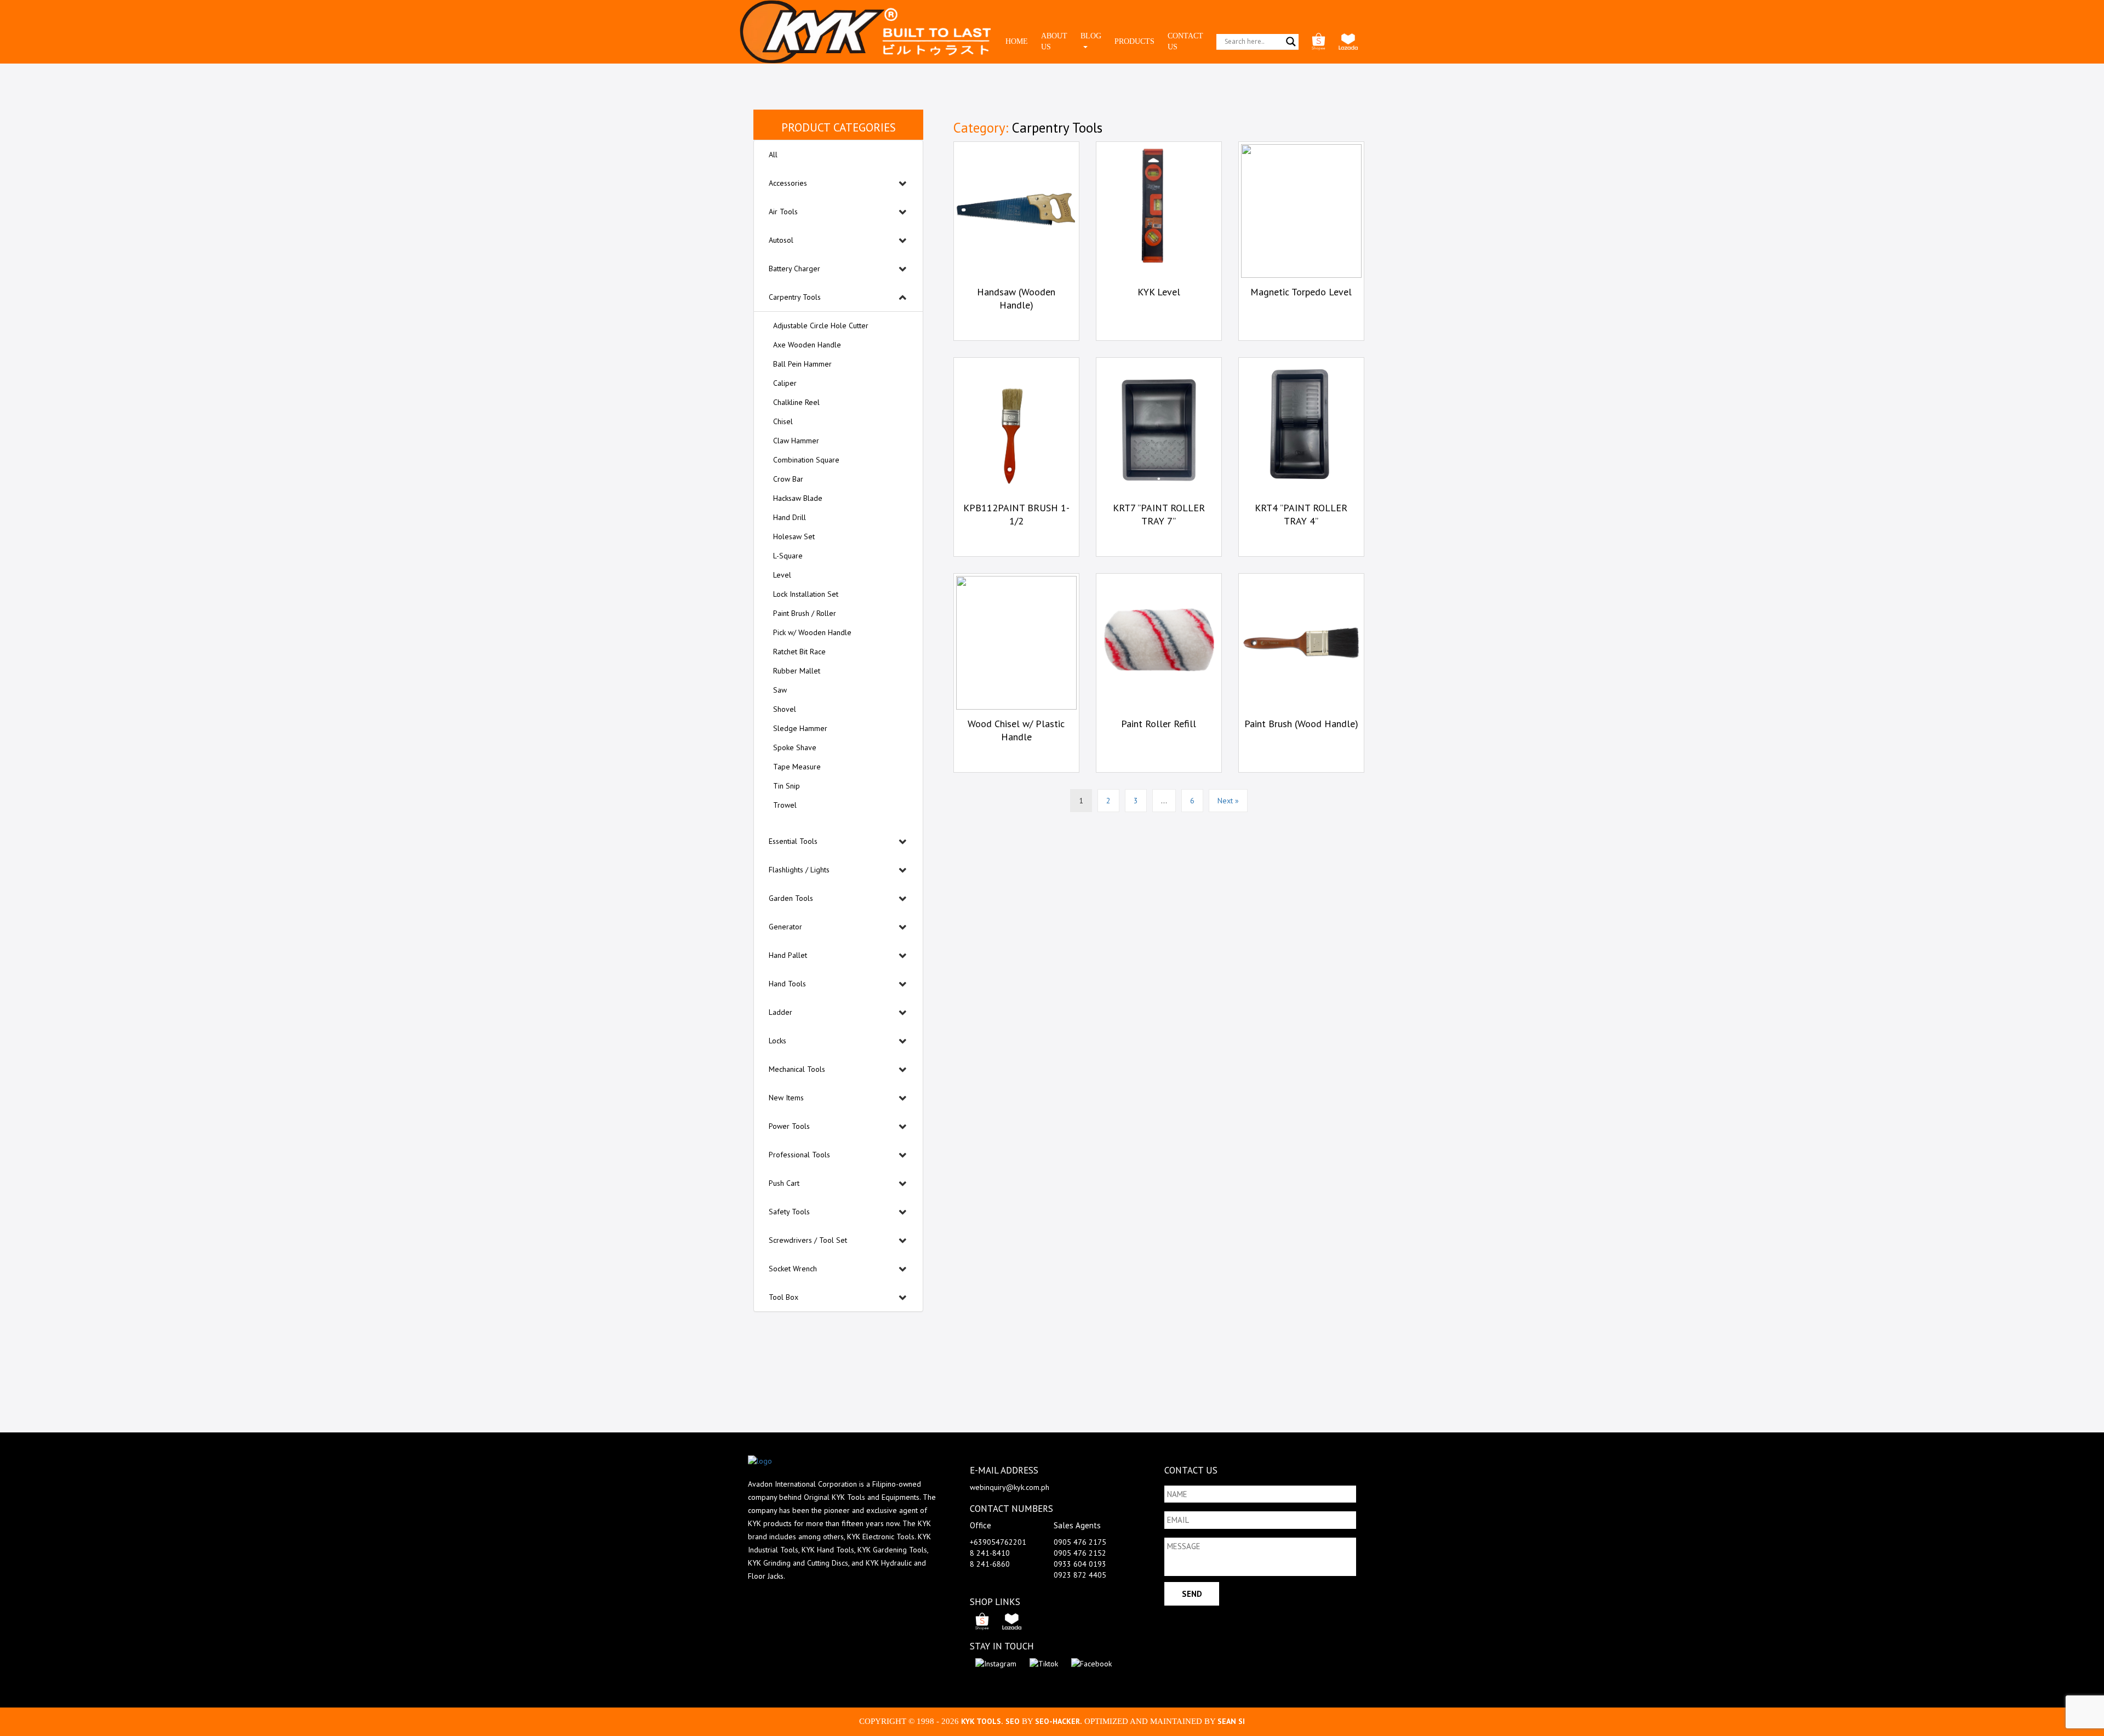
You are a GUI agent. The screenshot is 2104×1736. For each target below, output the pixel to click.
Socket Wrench (793, 1269)
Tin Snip (787, 786)
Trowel (785, 805)
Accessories (788, 183)
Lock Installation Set (806, 594)
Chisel (783, 421)
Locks (777, 1041)
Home (1017, 41)
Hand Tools (787, 984)
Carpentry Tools (795, 297)
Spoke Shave (795, 747)
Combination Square (806, 460)
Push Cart (784, 1183)
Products (1134, 41)
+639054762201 (998, 1542)
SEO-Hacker (1057, 1721)
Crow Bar (788, 479)
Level (782, 575)
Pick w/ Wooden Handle (812, 632)
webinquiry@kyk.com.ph (1010, 1487)
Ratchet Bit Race (799, 652)
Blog (1091, 36)
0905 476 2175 (1080, 1542)
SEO (1014, 1721)
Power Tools (789, 1126)
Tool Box (784, 1297)
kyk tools (981, 1721)
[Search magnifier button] (1291, 42)
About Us (1054, 41)
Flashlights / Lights (799, 870)
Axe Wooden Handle (807, 345)
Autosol (781, 240)
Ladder (781, 1012)
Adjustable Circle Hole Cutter (821, 325)
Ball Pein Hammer (802, 364)
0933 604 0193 (1080, 1564)
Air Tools (783, 212)
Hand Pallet (788, 955)
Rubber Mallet (797, 671)
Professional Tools (799, 1155)
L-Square (788, 556)
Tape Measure (797, 767)
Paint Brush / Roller (805, 613)
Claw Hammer (796, 441)
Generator (785, 927)
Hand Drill (790, 517)
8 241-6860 (990, 1564)
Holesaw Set (794, 536)
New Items (786, 1098)
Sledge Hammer (800, 728)
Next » (1228, 801)
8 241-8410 (990, 1553)
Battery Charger (794, 269)
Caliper (785, 383)
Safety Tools (789, 1212)
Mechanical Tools (797, 1069)
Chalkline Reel (796, 402)
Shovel (785, 709)
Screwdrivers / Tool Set (808, 1240)
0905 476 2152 (1080, 1553)
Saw (780, 690)
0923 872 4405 (1080, 1575)
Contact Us (1185, 41)
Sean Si (1231, 1721)
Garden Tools (791, 898)
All (773, 155)
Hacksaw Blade (798, 498)
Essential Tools (793, 841)
